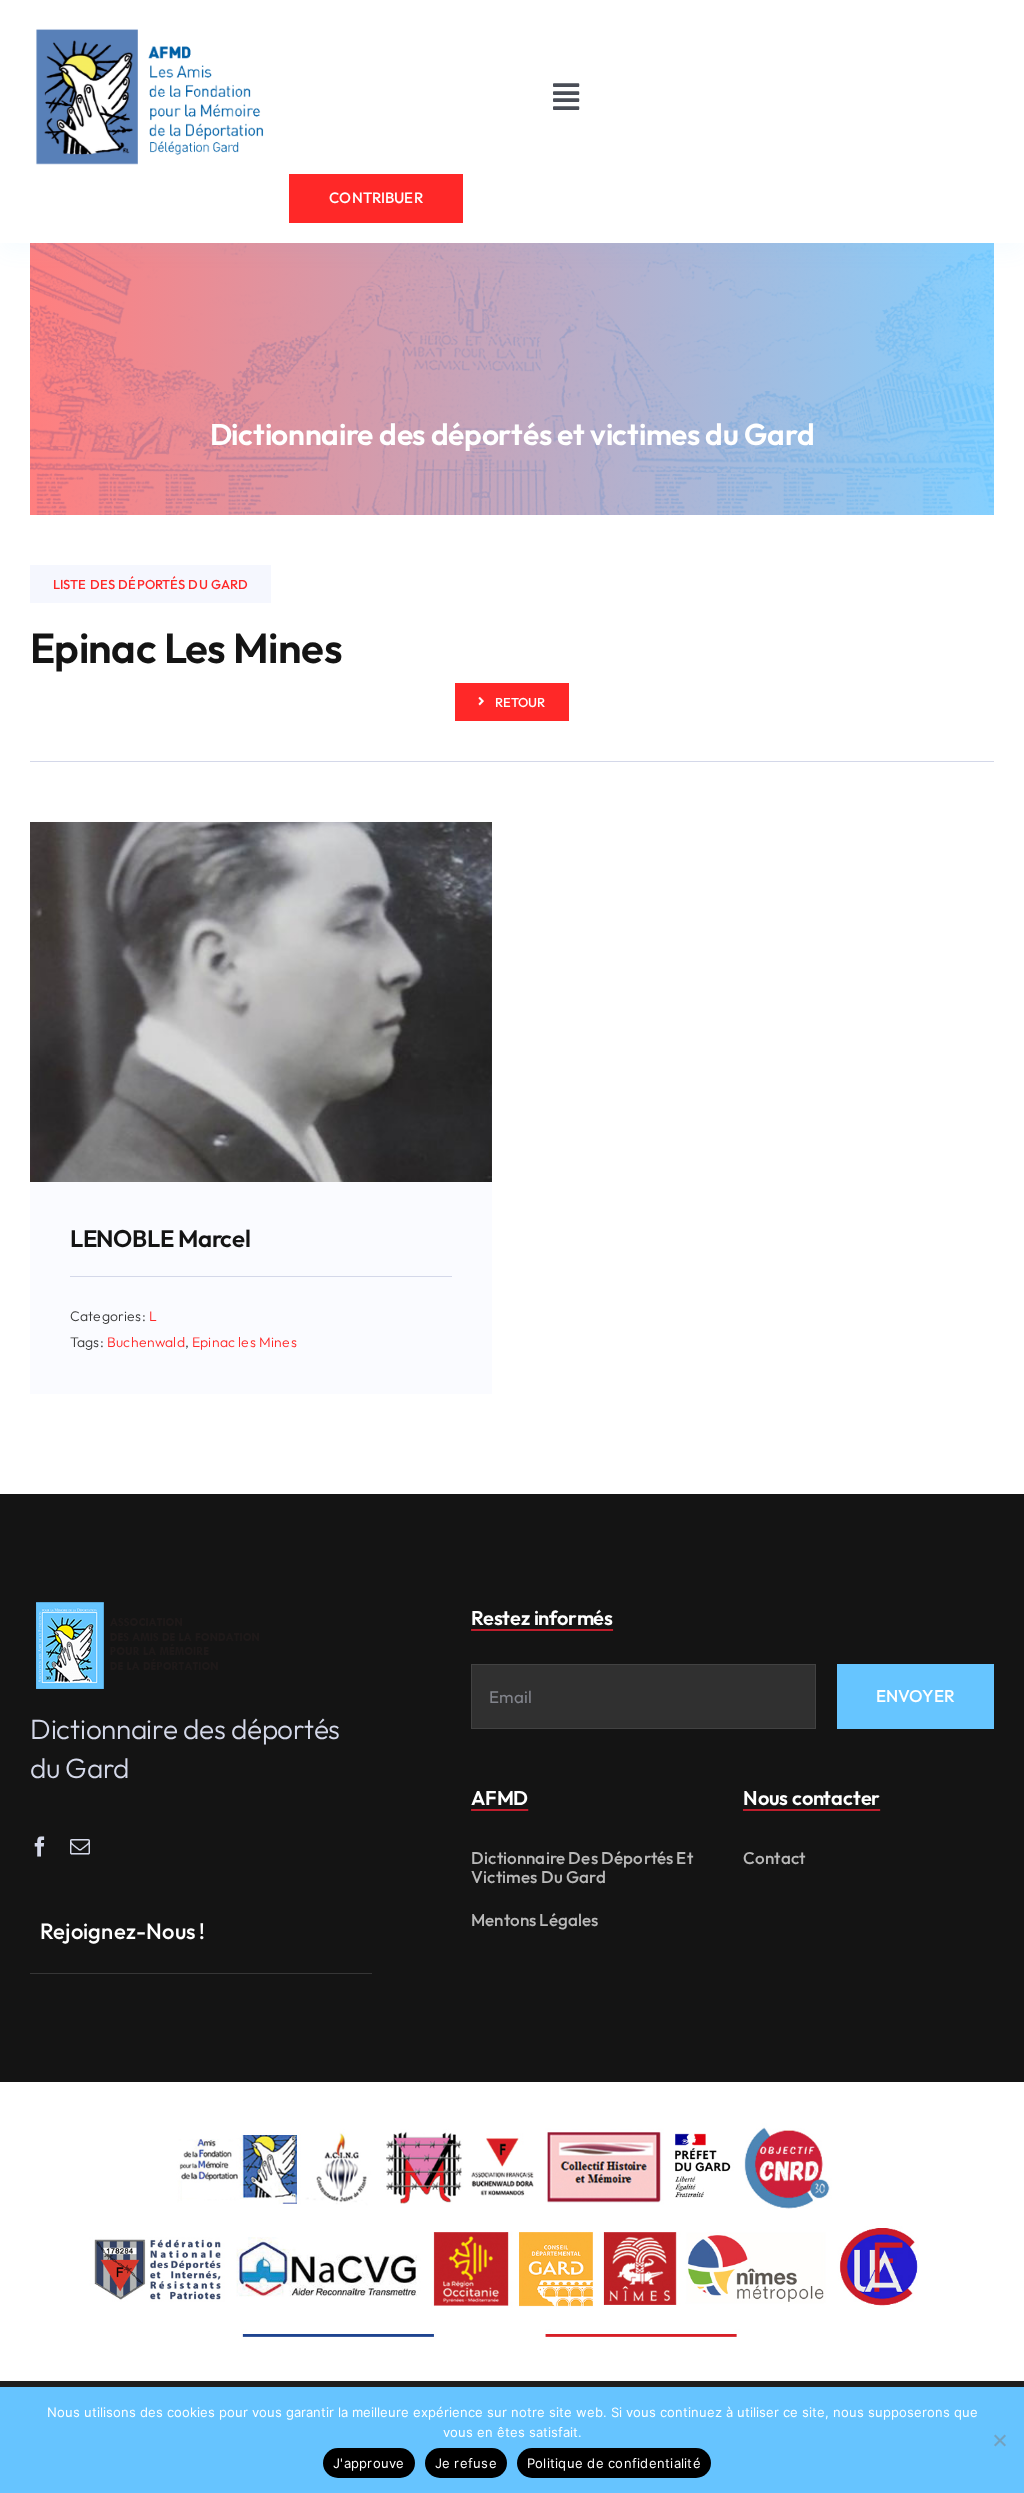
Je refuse (466, 2463)
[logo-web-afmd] (151, 1602)
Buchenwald (146, 1342)
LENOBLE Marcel (160, 1238)
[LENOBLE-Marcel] (261, 830)
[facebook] (40, 1847)
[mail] (80, 1847)
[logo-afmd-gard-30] (150, 28)
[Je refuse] (999, 2440)
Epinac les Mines (244, 1342)
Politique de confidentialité (614, 2463)
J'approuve (369, 2463)
